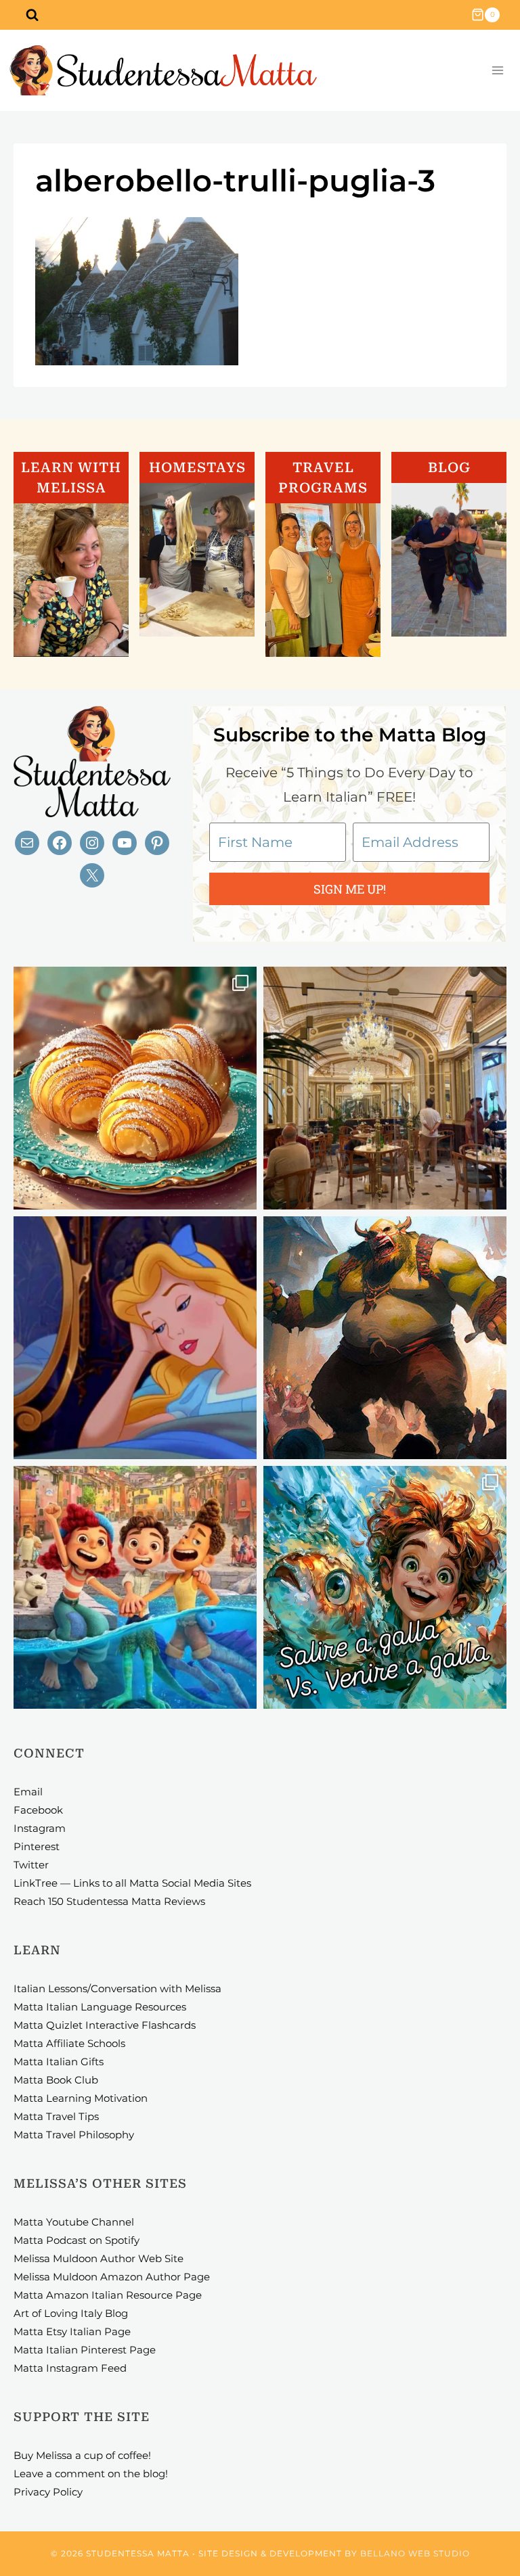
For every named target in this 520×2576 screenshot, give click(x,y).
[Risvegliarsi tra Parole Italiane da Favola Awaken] (135, 1338)
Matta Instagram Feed (70, 2368)
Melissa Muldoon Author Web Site (99, 2258)
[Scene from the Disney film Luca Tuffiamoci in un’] (135, 1587)
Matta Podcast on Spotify (77, 2240)
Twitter (31, 1865)
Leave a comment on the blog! (91, 2474)
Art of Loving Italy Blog (71, 2313)
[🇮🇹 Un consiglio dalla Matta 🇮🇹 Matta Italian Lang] (135, 1088)
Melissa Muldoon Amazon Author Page (112, 2277)
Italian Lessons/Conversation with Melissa (117, 1988)
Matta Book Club (56, 2080)
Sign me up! (350, 889)
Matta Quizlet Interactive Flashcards (105, 2025)
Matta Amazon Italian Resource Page (108, 2295)
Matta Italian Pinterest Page (85, 2350)
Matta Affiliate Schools (69, 2043)
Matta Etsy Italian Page (72, 2331)
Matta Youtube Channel (74, 2222)
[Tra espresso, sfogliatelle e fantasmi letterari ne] (385, 1088)
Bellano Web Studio (415, 2553)
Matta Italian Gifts (59, 2062)
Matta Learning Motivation (81, 2098)
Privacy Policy (48, 2492)
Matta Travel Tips (56, 2116)
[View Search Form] (32, 15)
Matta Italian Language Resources (100, 2007)
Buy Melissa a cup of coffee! (82, 2455)
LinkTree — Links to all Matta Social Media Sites (132, 1883)
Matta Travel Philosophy (74, 2135)
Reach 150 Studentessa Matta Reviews (109, 1901)
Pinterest (37, 1846)
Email (28, 1792)
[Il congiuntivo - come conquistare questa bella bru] (385, 1338)
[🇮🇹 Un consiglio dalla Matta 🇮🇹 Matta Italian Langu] (385, 1587)
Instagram (40, 1828)
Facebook (38, 1810)
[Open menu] (497, 71)
